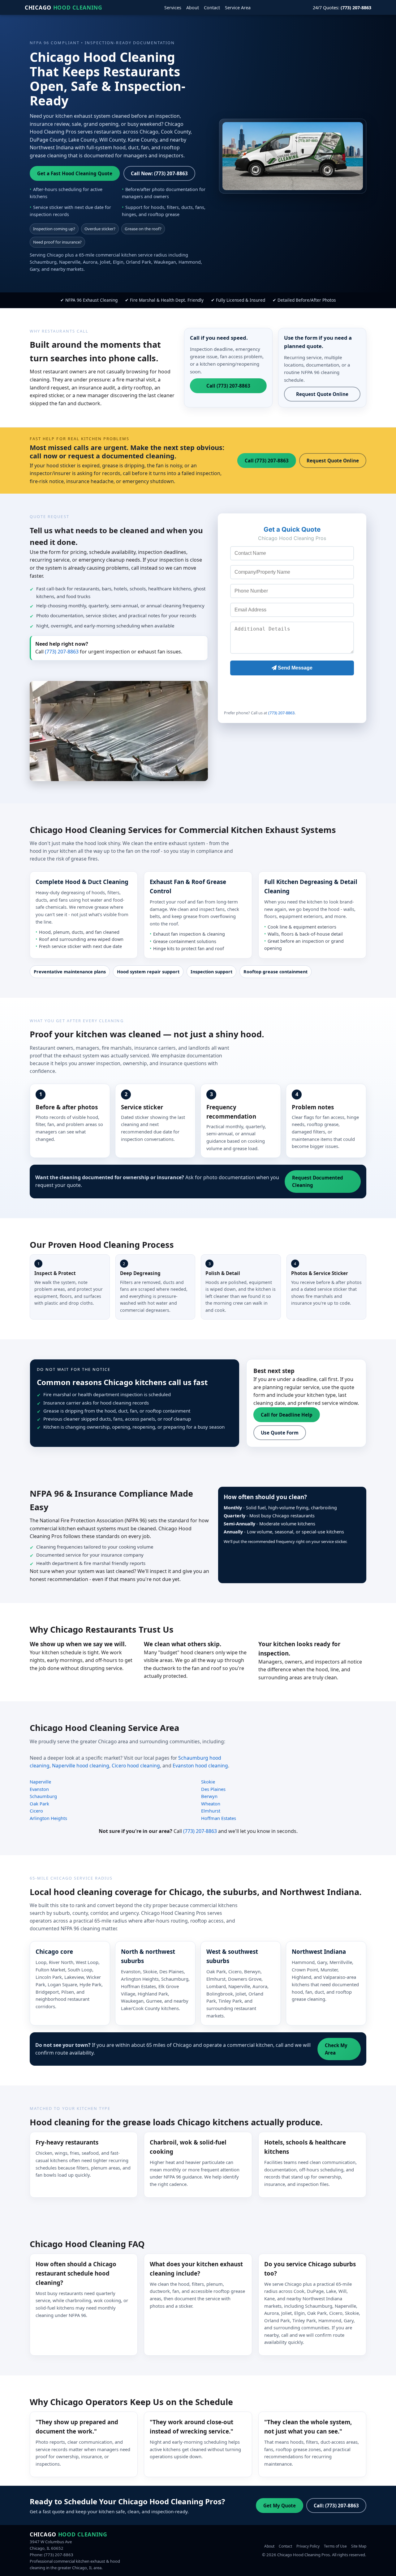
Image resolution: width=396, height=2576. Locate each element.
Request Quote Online (322, 394)
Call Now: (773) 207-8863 (159, 173)
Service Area (238, 8)
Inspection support (211, 972)
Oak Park (39, 1804)
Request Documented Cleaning (318, 1181)
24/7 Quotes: (342, 8)
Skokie (208, 1782)
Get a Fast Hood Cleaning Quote (75, 173)
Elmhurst (211, 1811)
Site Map (359, 2546)
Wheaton (211, 1804)
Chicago (64, 7)
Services (173, 8)
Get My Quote (280, 2506)
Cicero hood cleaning (136, 1766)
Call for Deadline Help (287, 1415)
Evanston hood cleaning (200, 1766)
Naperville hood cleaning (81, 1766)
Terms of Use (335, 2546)
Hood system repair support (148, 972)
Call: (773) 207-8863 (336, 2506)
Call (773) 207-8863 (228, 386)
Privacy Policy (308, 2546)
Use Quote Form (280, 1433)
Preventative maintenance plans (70, 972)
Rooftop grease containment (275, 972)
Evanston (39, 1789)
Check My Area (336, 2049)
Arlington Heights (48, 1818)
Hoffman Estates (219, 1818)
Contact (212, 8)
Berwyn (209, 1796)
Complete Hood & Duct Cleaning (82, 882)
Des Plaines (213, 1789)
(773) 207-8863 (62, 652)
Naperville (40, 1782)
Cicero (36, 1811)
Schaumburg (43, 1796)
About (193, 8)
